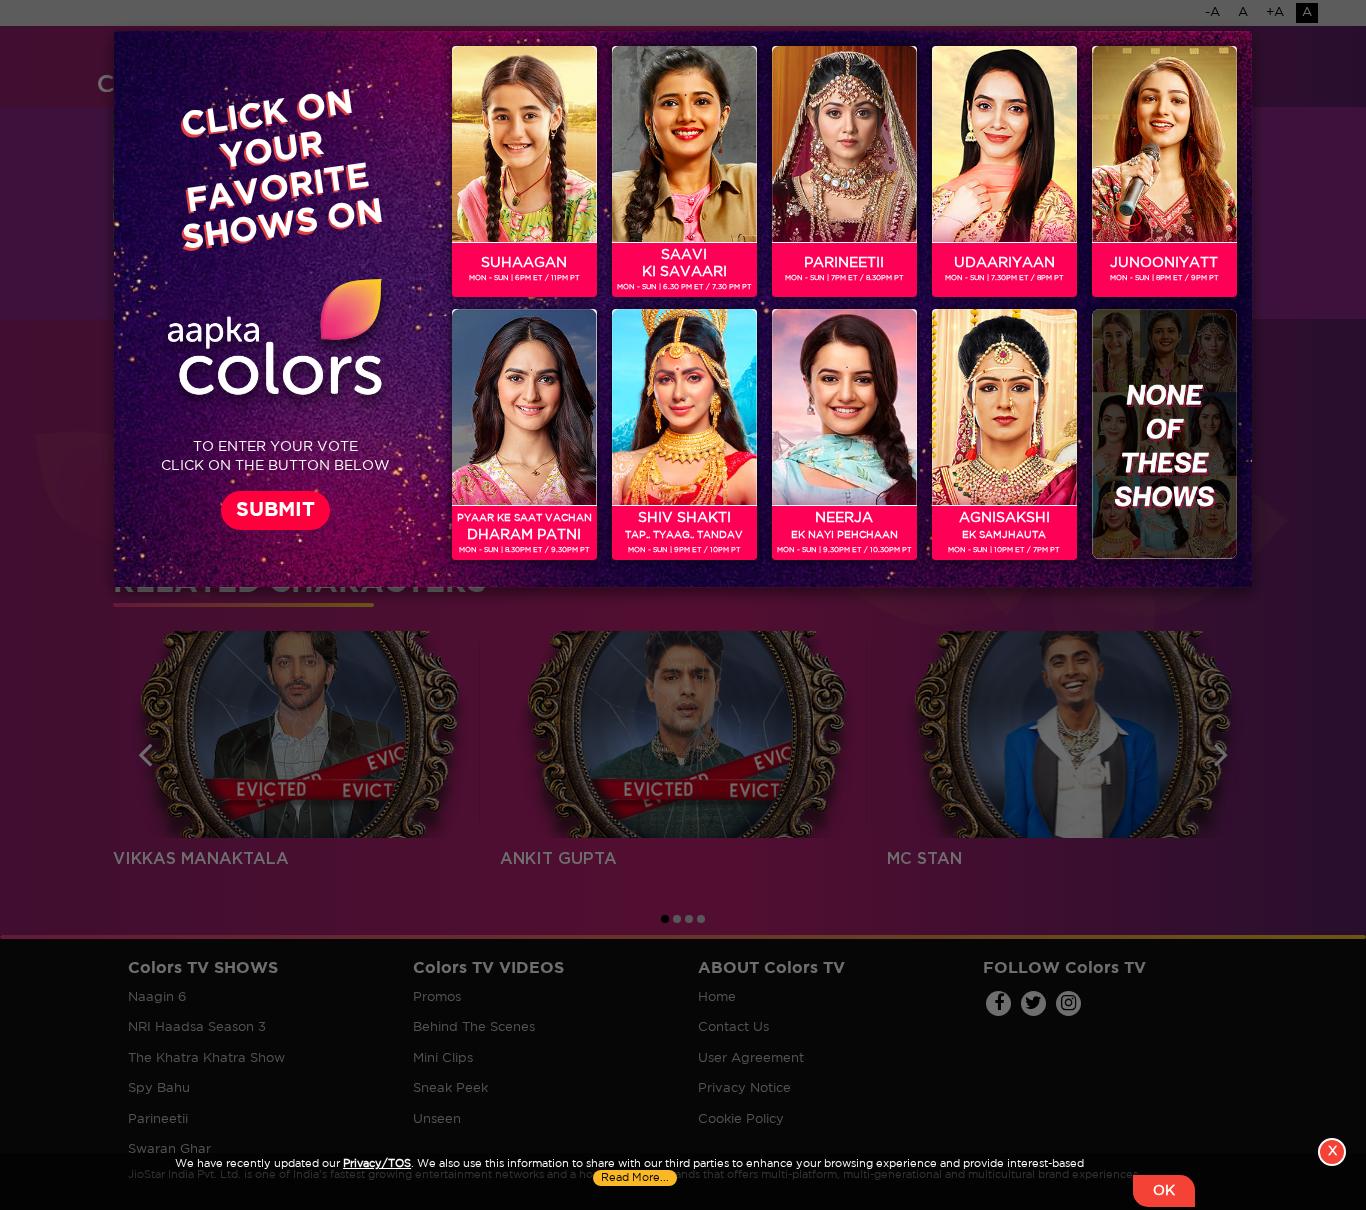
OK (1164, 1191)
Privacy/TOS (377, 1164)
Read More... (635, 1178)
